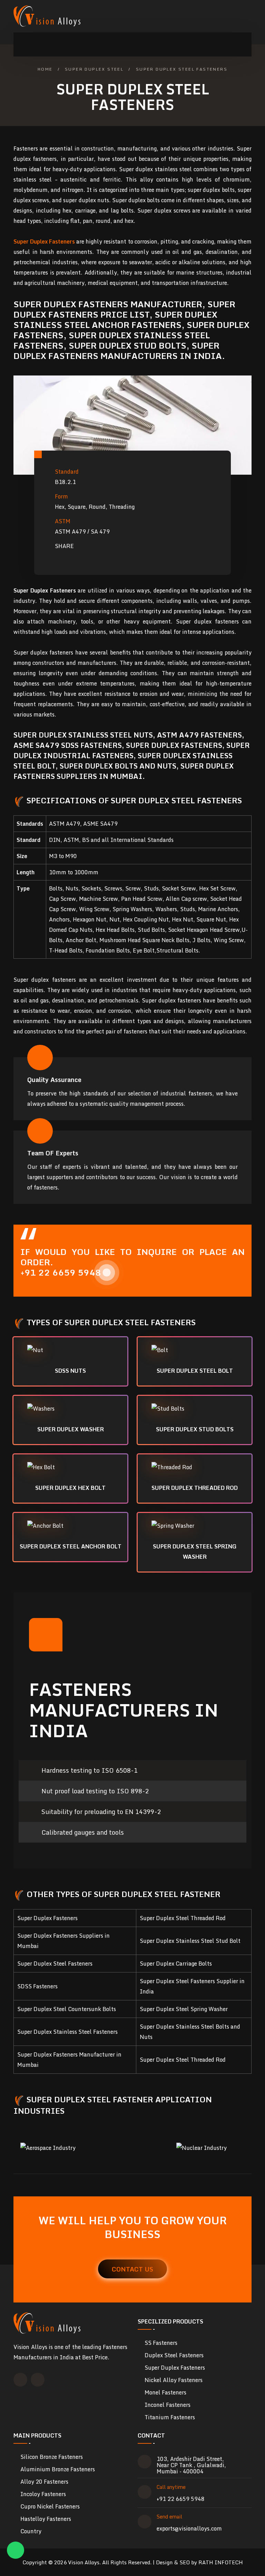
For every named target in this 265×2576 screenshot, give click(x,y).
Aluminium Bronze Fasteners (58, 2469)
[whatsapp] (16, 2550)
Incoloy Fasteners (43, 2494)
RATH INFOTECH (221, 2562)
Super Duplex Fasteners (175, 2368)
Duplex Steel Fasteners (174, 2355)
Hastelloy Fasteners (46, 2519)
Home (45, 69)
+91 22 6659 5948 (181, 2499)
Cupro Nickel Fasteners (50, 2506)
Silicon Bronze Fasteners (52, 2457)
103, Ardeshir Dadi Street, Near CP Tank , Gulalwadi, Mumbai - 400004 (191, 2465)
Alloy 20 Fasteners (44, 2482)
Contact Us (132, 2269)
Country (31, 2531)
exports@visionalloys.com (189, 2528)
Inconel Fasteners (168, 2405)
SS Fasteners (161, 2343)
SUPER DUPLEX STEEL (94, 69)
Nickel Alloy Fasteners (174, 2380)
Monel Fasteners (165, 2392)
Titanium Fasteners (170, 2417)
